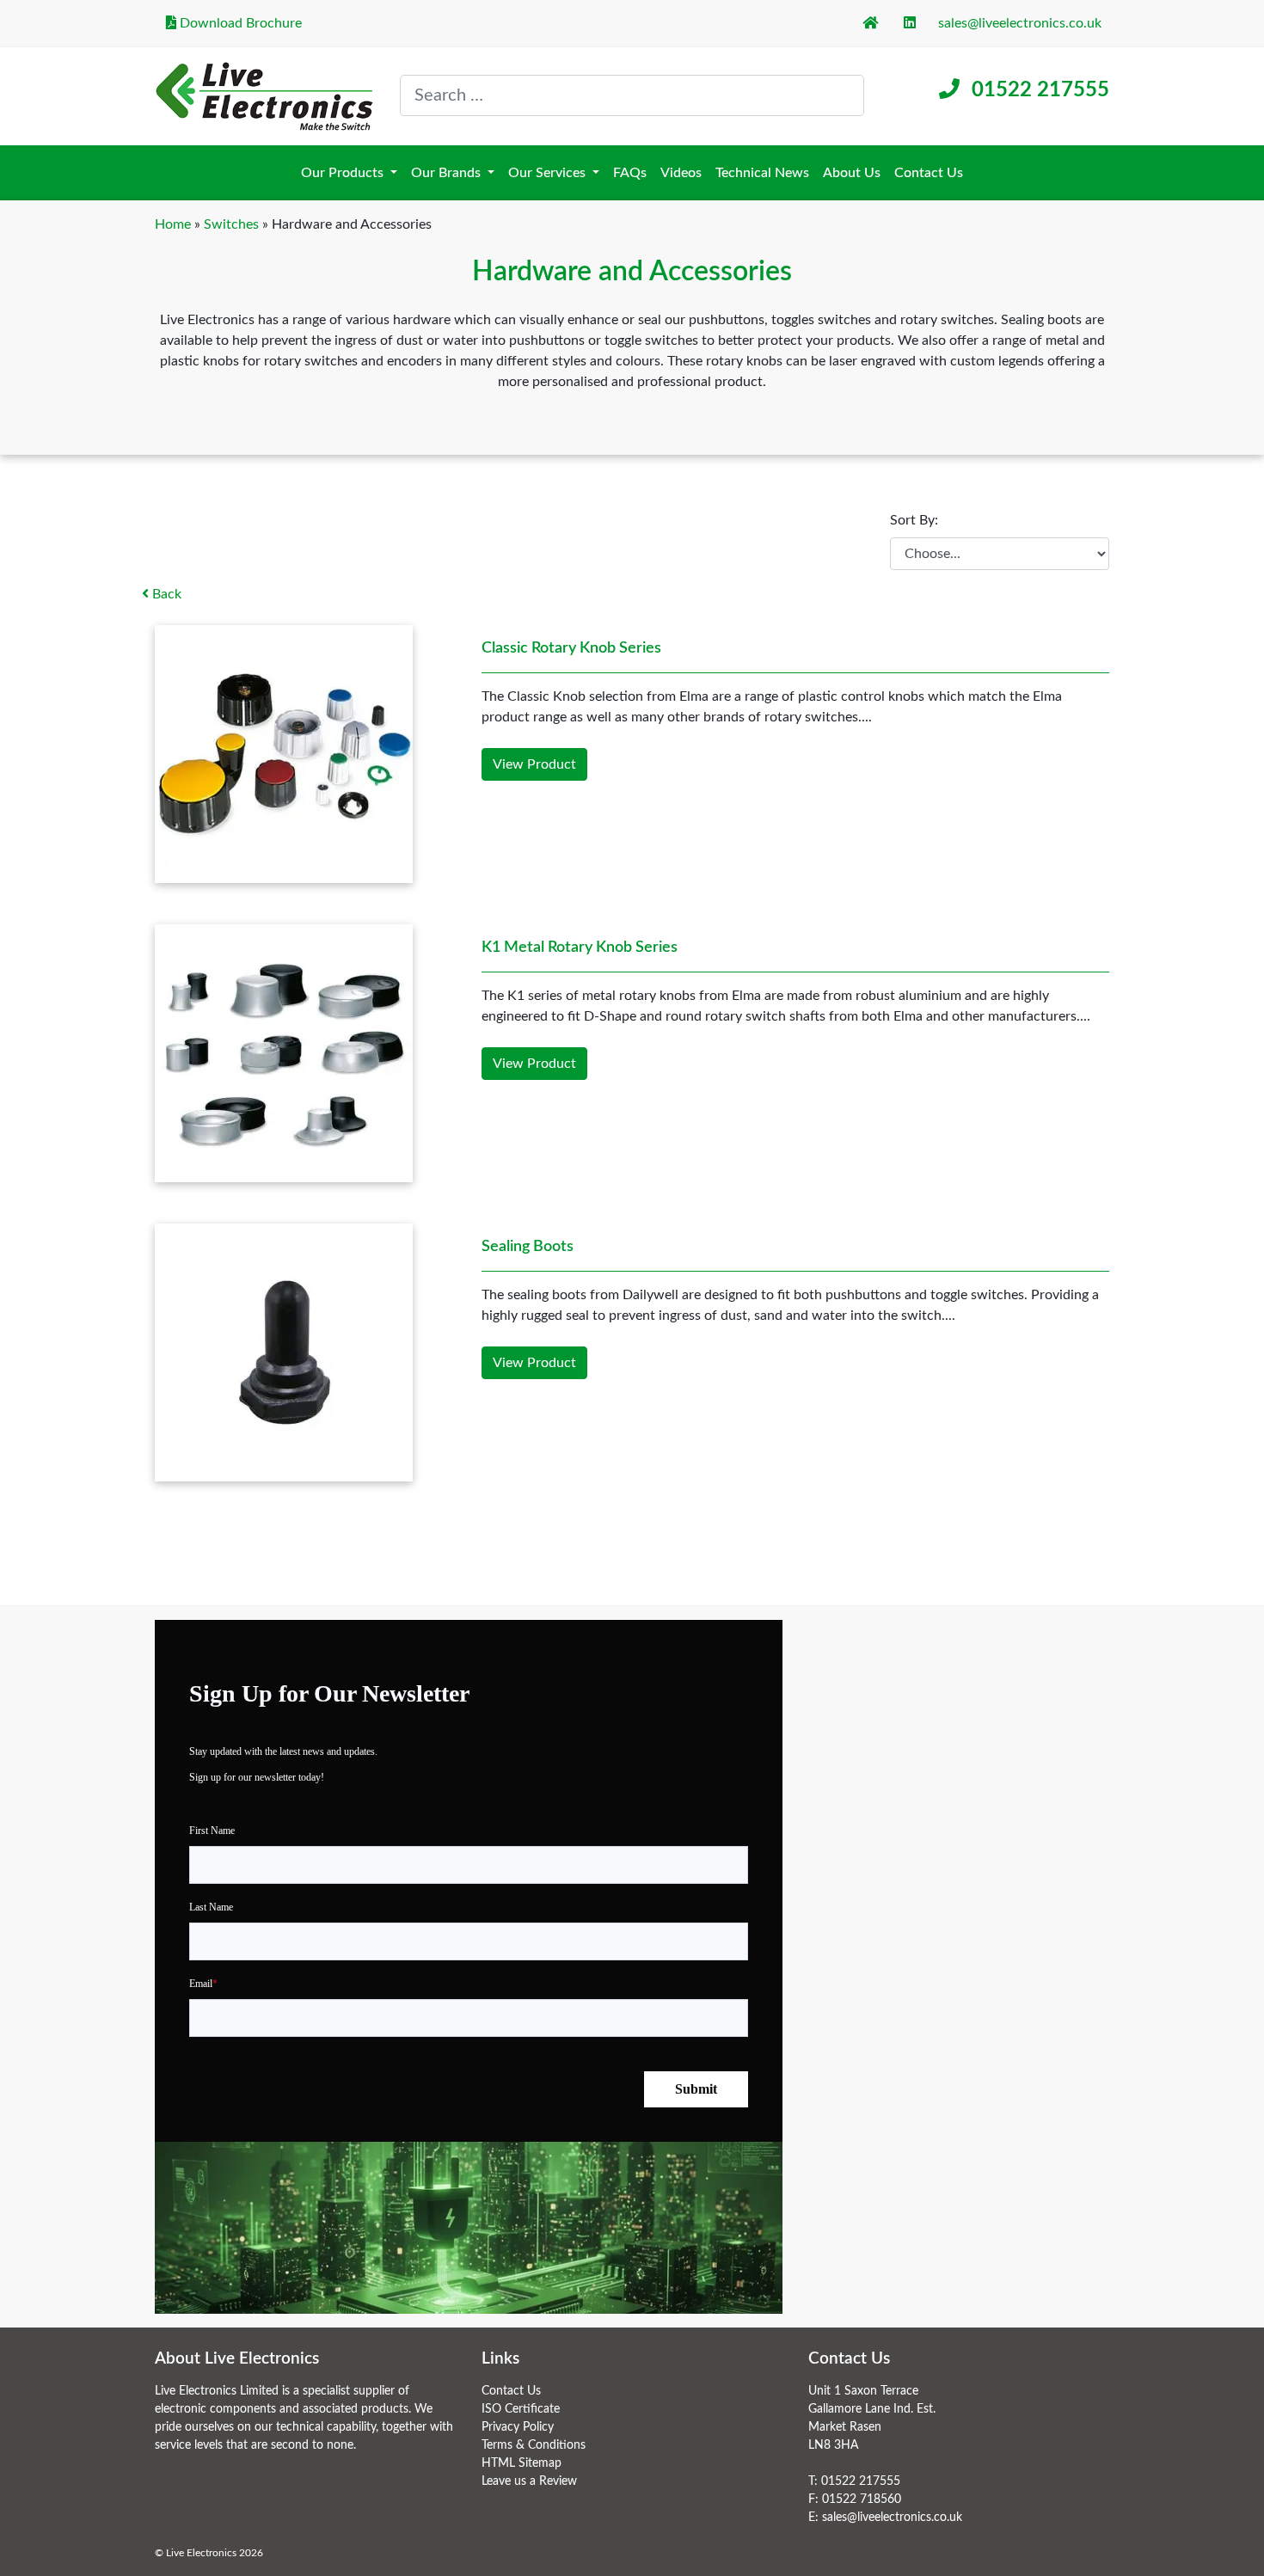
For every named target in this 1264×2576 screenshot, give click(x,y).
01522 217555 (1040, 90)
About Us (852, 173)
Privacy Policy (518, 2427)
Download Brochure (239, 23)
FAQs (630, 173)
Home (173, 224)
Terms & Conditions (534, 2445)
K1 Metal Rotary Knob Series (580, 948)
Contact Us (929, 173)
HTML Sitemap (522, 2463)
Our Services (549, 173)
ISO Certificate (521, 2409)
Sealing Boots (528, 1247)
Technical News (762, 173)
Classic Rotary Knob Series (571, 648)
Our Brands (448, 173)
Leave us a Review (529, 2481)
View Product (534, 764)
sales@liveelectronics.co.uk (1020, 23)
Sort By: (914, 520)
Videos (681, 173)
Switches (231, 224)
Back (165, 594)
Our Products (344, 173)
